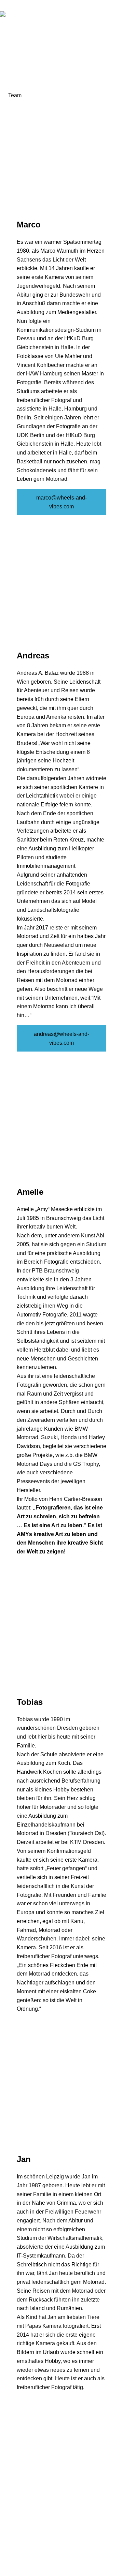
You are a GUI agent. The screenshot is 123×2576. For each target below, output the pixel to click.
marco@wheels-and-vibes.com (61, 502)
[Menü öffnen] (119, 14)
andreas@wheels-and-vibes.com (61, 1038)
